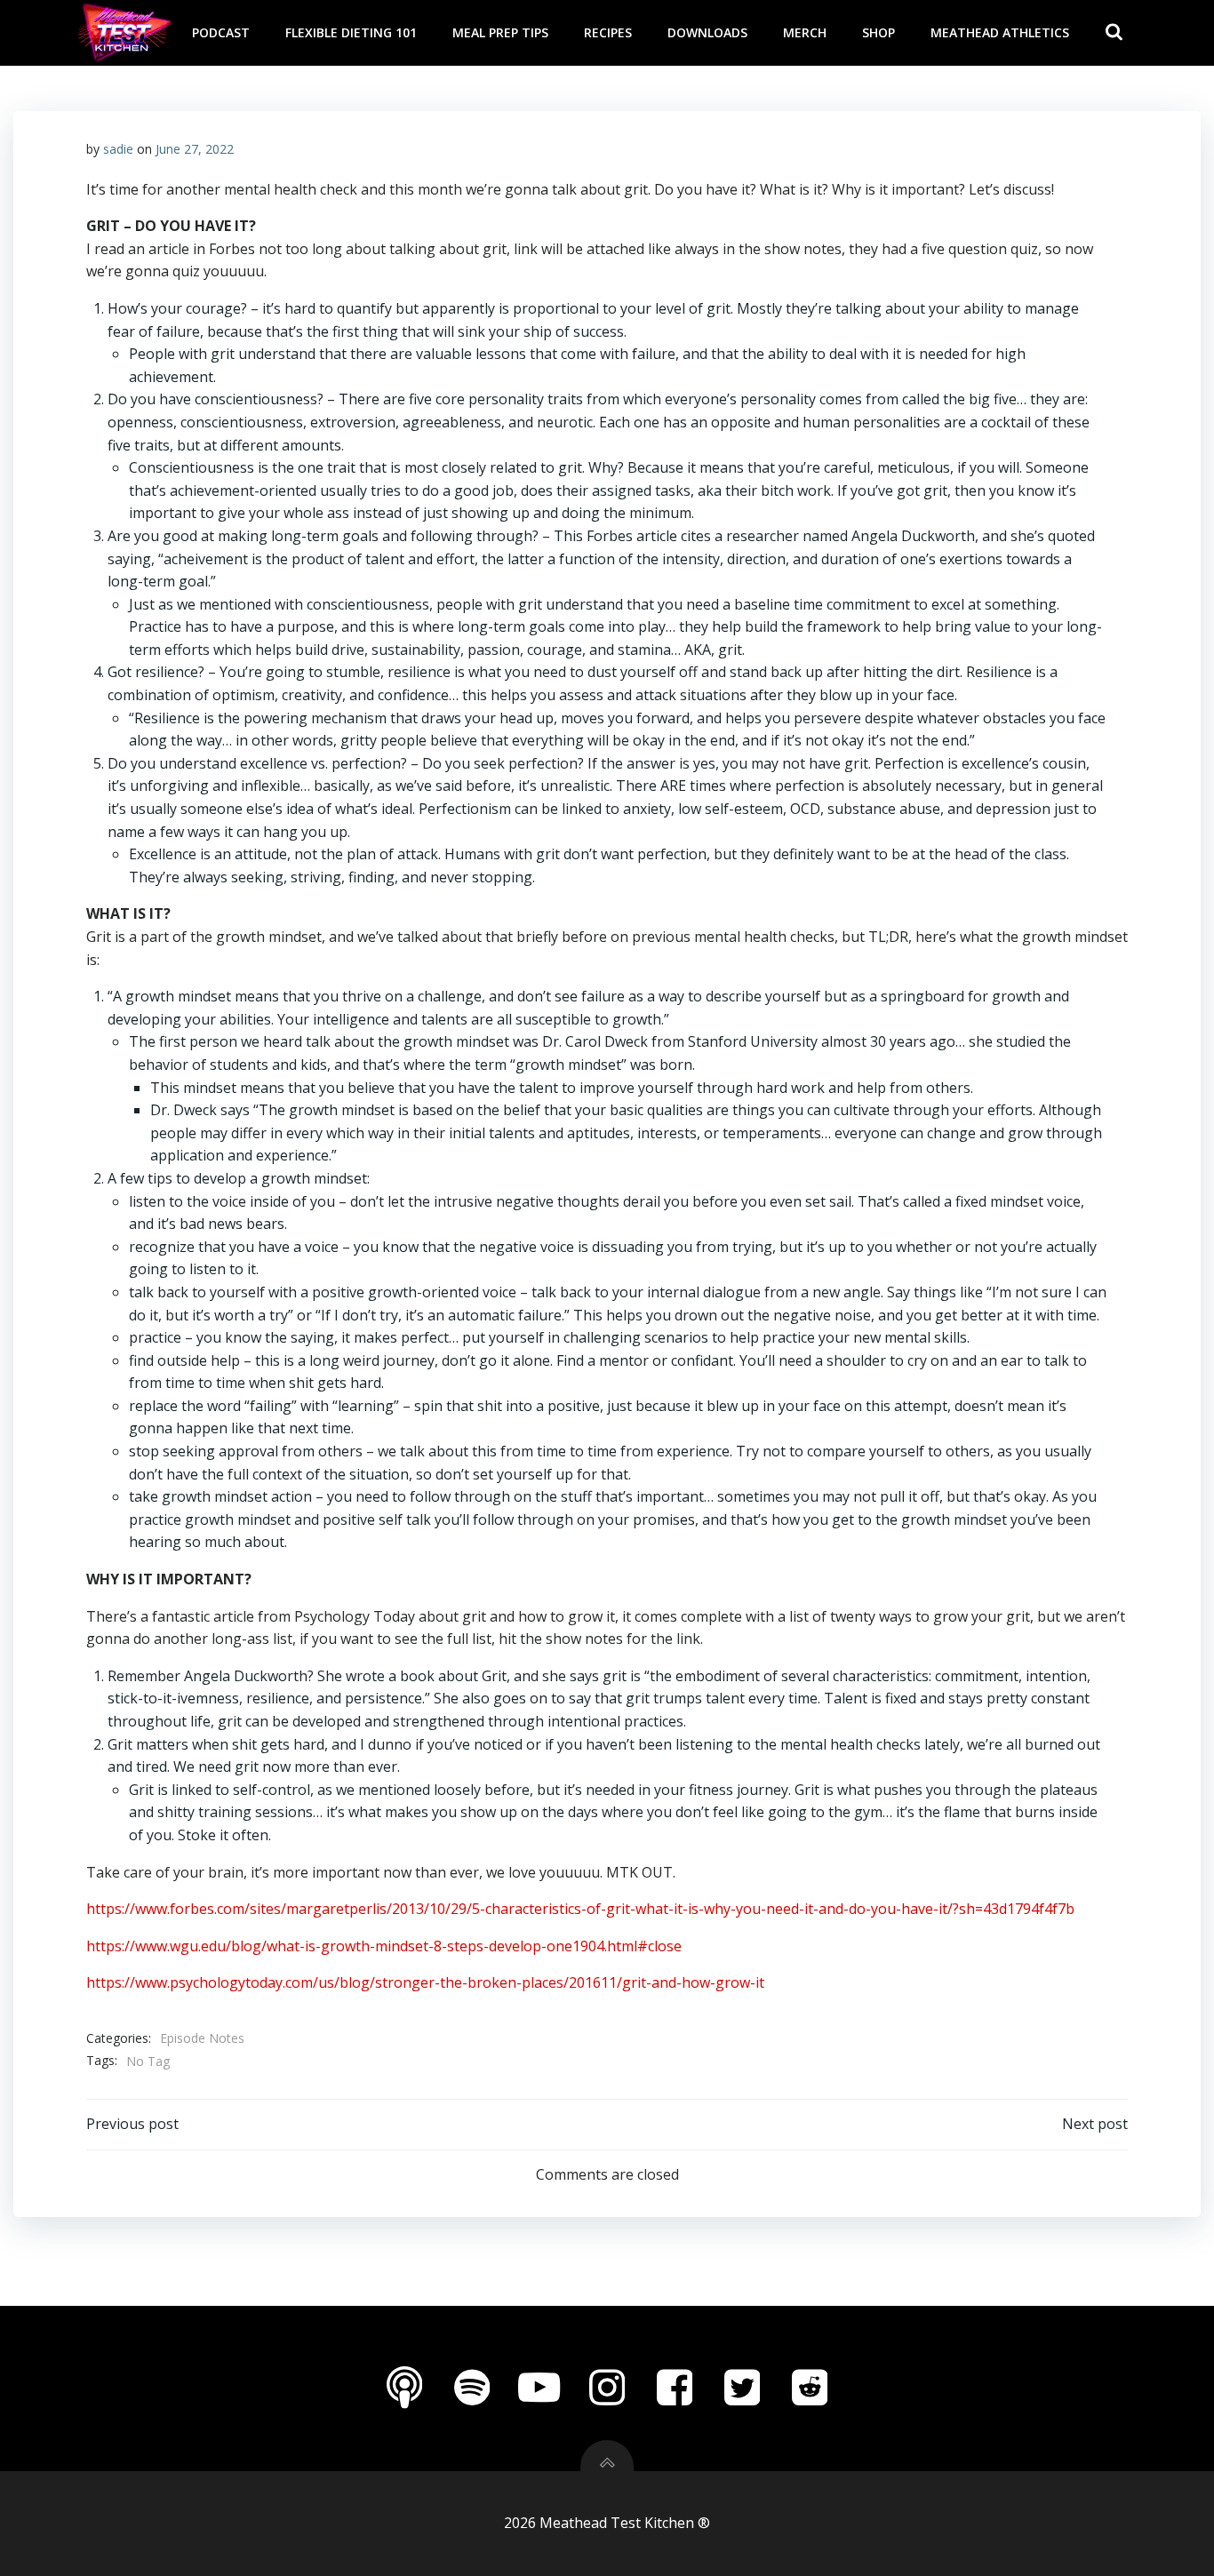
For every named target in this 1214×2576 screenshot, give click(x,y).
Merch (805, 32)
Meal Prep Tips (500, 32)
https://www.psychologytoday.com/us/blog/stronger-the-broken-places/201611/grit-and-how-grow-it (425, 1982)
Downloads (707, 32)
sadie (118, 149)
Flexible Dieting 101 (351, 32)
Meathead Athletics (1000, 32)
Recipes (608, 32)
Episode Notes (202, 2038)
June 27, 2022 (195, 149)
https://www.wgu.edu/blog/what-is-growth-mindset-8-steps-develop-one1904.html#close (384, 1946)
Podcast (221, 32)
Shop (879, 32)
